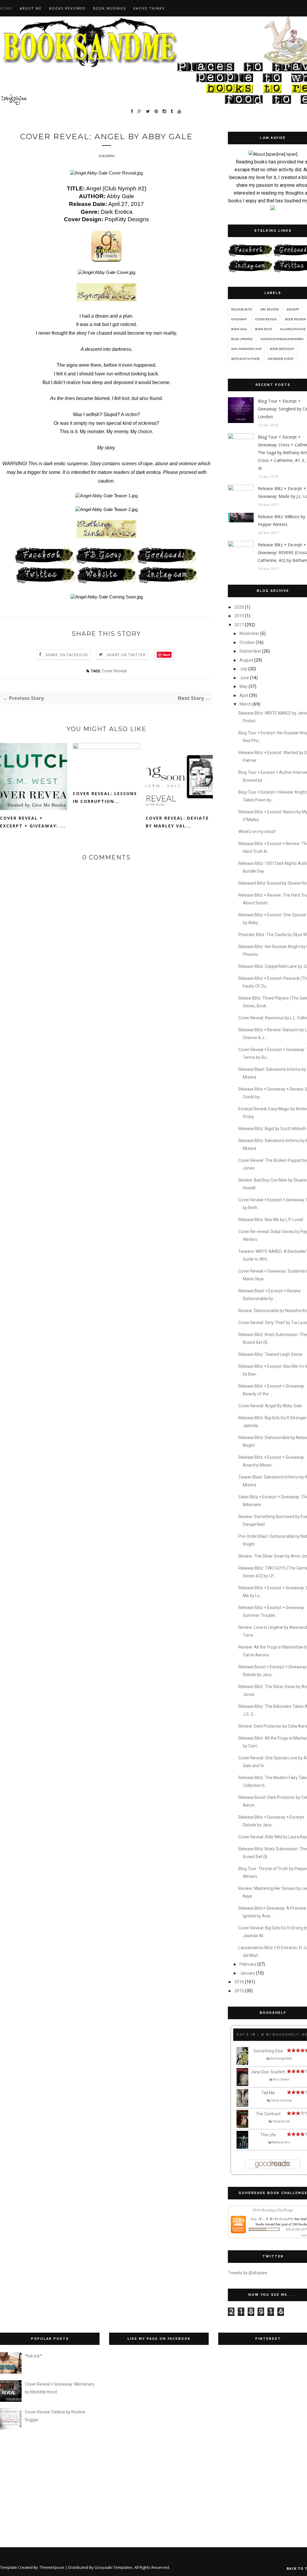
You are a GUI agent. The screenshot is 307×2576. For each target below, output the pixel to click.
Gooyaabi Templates (113, 2567)
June (244, 678)
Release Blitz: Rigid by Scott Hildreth (272, 1129)
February (248, 1964)
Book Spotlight (282, 349)
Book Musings (110, 8)
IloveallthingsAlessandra (282, 339)
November (249, 633)
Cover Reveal (114, 671)
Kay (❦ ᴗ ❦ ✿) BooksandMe (272, 2219)
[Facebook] (132, 112)
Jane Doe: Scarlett (268, 2072)
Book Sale (239, 329)
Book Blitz (264, 329)
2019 (239, 616)
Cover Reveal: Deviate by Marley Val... (177, 822)
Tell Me (268, 2093)
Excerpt (293, 309)
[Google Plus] (140, 112)
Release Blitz (242, 309)
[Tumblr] (172, 112)
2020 (239, 607)
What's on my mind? (257, 832)
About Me (31, 8)
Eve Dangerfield (281, 2059)
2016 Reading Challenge (273, 2210)
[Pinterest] (156, 112)
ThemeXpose (52, 2567)
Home (6, 8)
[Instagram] (164, 112)
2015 (239, 1991)
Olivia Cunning (281, 2100)
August (246, 660)
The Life (268, 2135)
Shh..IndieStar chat (246, 349)
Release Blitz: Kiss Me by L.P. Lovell (271, 1220)
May (244, 686)
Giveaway (239, 319)
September (250, 651)
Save (167, 655)
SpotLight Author (245, 359)
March (246, 704)
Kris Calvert (281, 2080)
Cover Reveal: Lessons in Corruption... (105, 797)
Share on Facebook (67, 655)
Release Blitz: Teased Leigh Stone (270, 1354)
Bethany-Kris (281, 2142)
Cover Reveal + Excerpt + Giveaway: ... (33, 822)
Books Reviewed (67, 8)
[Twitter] (148, 112)
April (244, 695)
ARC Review (269, 309)
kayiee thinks (149, 8)
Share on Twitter (126, 655)
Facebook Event (281, 359)
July (243, 669)
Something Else (268, 2051)
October (247, 642)
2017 (239, 625)
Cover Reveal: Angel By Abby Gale (270, 1406)
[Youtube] (179, 112)
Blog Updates (242, 339)
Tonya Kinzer (281, 2121)
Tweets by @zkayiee (247, 2273)
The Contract (268, 2114)
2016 (239, 1982)
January (247, 1973)
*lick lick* (33, 2356)
